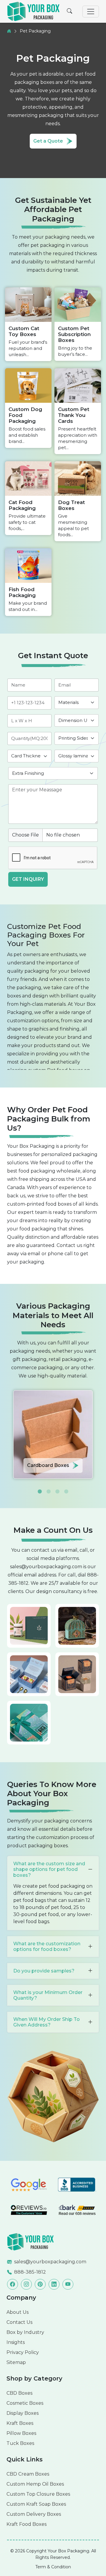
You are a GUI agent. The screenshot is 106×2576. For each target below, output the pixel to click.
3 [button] (57, 1487)
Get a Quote (48, 141)
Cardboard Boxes (48, 1465)
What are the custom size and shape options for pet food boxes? (49, 1869)
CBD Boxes (19, 2393)
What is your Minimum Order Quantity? (48, 1995)
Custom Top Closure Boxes (38, 2494)
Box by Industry (25, 2332)
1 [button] (40, 1487)
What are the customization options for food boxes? (47, 1946)
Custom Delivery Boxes (34, 2514)
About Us (18, 2312)
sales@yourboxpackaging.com (46, 1567)
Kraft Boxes (20, 2423)
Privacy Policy (23, 2352)
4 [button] (66, 1487)
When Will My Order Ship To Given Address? (47, 2022)
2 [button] (49, 1487)
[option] (53, 1434)
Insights (16, 2342)
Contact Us (19, 2322)
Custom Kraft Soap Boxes (36, 2504)
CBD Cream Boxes (28, 2474)
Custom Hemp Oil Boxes (35, 2484)
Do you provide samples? (44, 1971)
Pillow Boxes (21, 2433)
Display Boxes (23, 2413)
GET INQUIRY (28, 879)
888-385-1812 (30, 2272)
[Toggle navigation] (91, 12)
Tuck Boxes (20, 2443)
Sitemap (16, 2362)
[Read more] (31, 2241)
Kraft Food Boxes (26, 2524)
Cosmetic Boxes (25, 2403)
